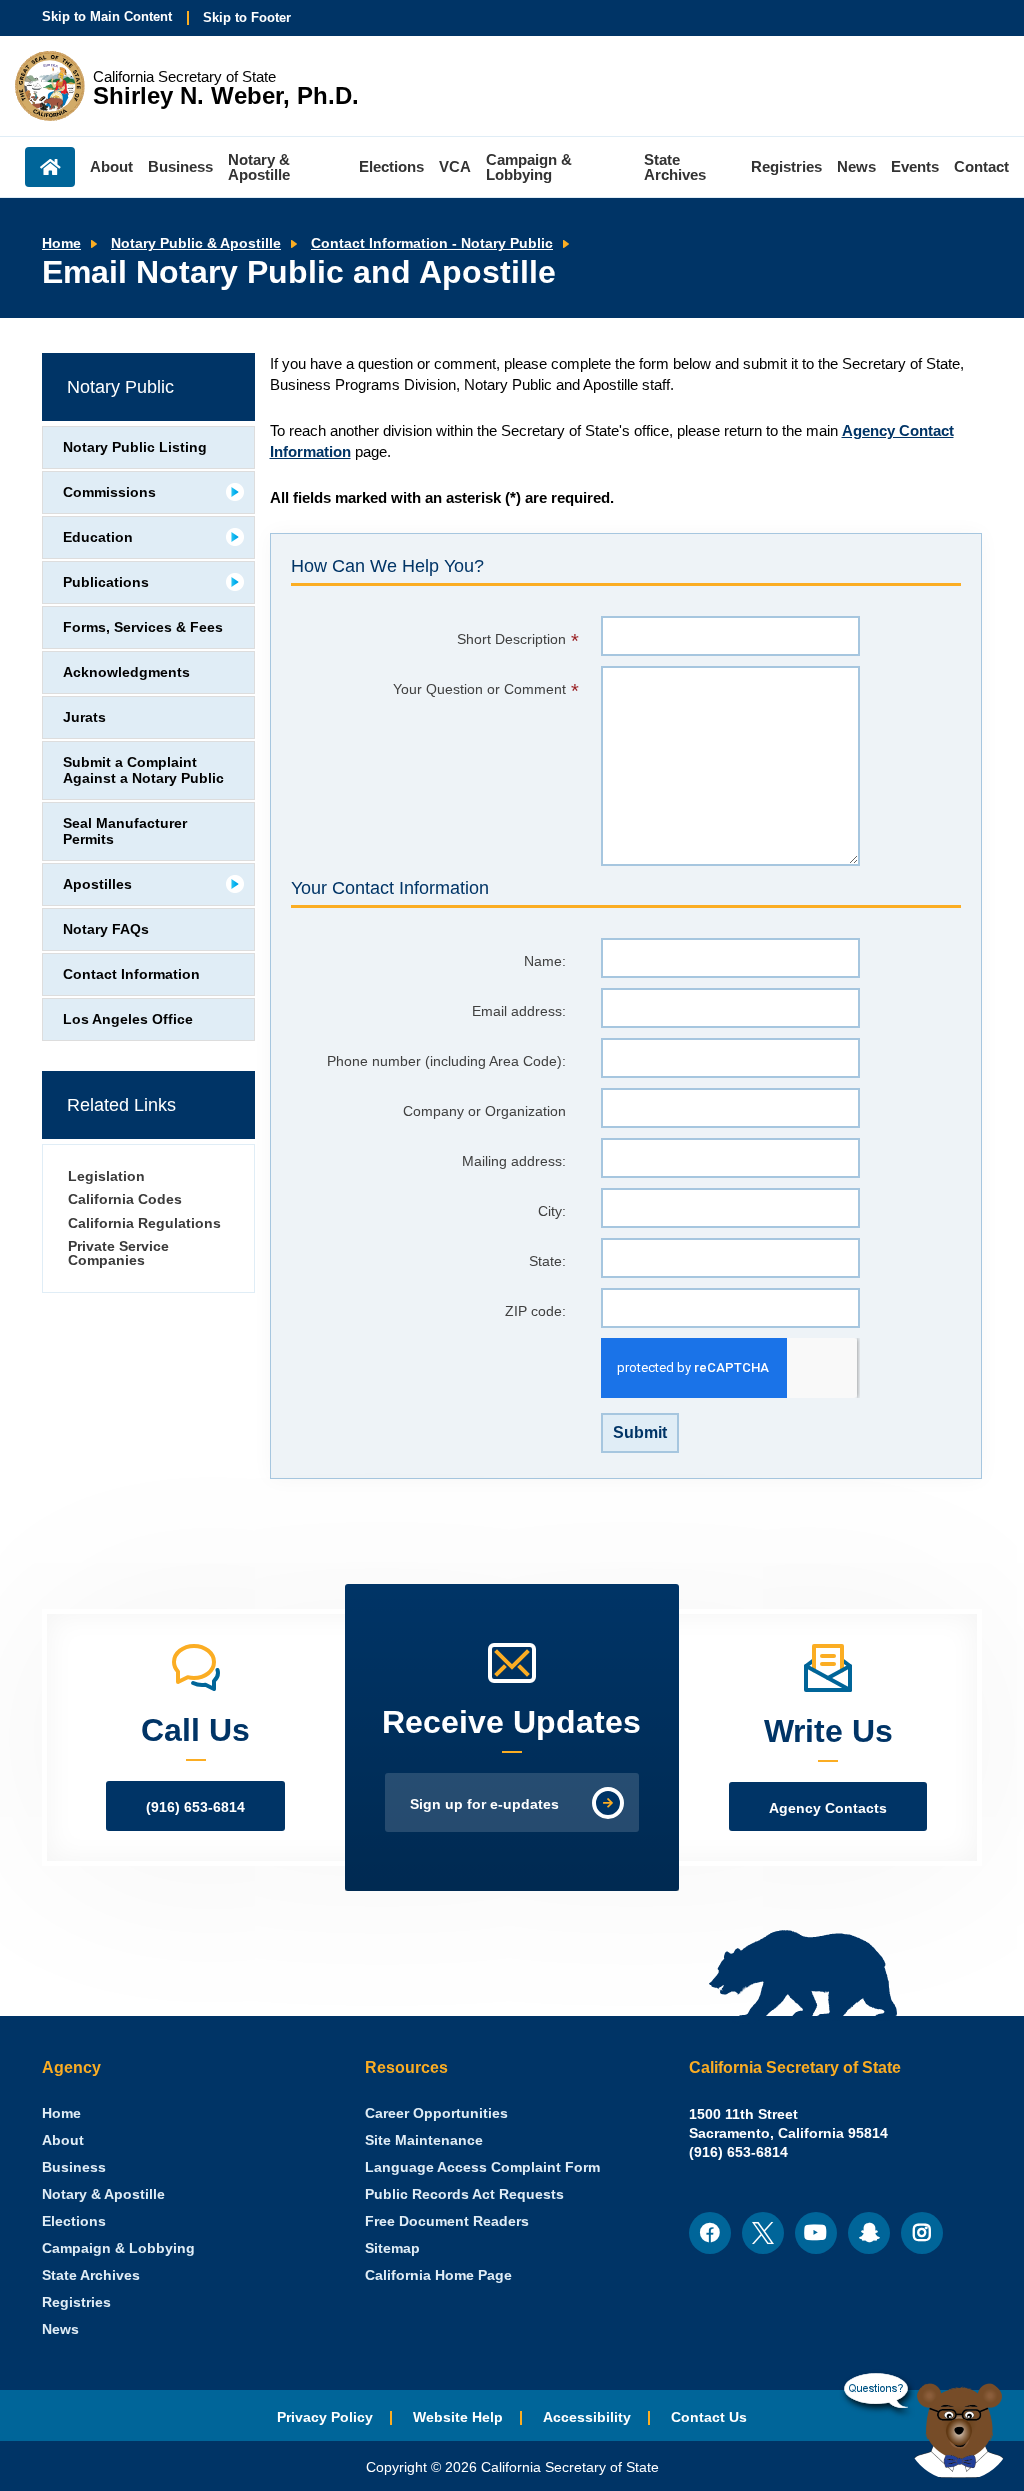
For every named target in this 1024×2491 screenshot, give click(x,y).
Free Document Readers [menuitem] (447, 2221)
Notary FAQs (106, 929)
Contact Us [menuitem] (709, 2417)
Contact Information (131, 974)
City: (552, 1211)
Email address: (519, 1011)
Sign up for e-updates (484, 1804)
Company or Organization (484, 1111)
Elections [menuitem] (391, 166)
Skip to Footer (247, 17)
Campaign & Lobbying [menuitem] (529, 167)
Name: (545, 961)
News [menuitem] (856, 166)
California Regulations (144, 1223)
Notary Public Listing (135, 447)
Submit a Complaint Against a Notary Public (143, 770)
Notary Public (120, 387)
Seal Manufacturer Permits (125, 831)
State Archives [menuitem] (675, 167)
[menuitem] (61, 2113)
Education (98, 537)
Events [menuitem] (915, 166)
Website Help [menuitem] (458, 2417)
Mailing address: (514, 1161)
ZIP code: (535, 1311)
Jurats (84, 717)
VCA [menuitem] (455, 166)
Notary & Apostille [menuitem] (259, 167)
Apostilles (97, 884)
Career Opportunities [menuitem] (436, 2113)
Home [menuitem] (50, 167)
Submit (640, 1432)
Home (61, 243)
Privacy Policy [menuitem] (325, 2417)
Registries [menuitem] (786, 166)
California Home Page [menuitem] (438, 2275)
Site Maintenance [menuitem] (424, 2140)
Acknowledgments (126, 672)
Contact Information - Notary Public (432, 243)
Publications (106, 582)
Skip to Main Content (107, 16)
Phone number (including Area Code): (446, 1061)
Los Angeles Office (128, 1019)
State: (547, 1261)
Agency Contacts (828, 1808)
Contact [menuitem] (981, 166)
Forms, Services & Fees (143, 627)
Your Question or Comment (479, 689)
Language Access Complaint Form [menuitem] (482, 2167)
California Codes (125, 1199)
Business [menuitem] (180, 166)
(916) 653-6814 (195, 1807)
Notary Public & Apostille (196, 243)
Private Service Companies (118, 1253)
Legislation (106, 1176)
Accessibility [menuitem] (587, 2417)
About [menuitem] (111, 166)
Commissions (109, 492)
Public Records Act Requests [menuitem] (464, 2194)
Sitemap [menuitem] (392, 2248)
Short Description (511, 639)
